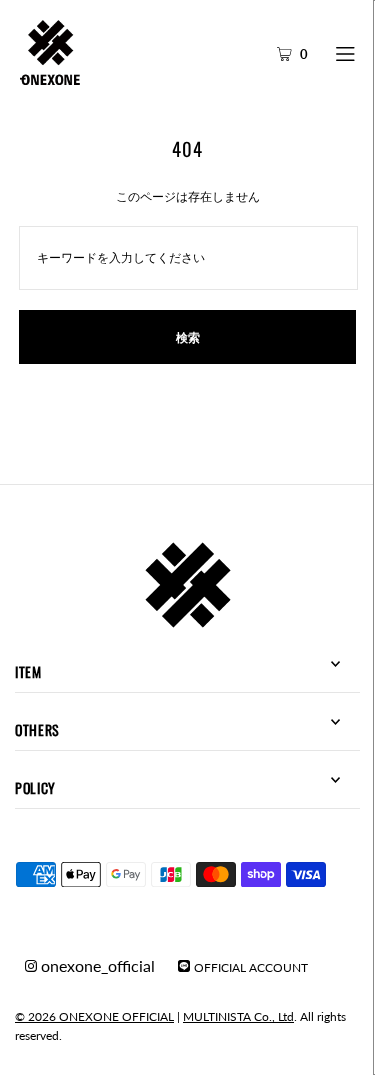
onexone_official (96, 965)
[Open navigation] (347, 52)
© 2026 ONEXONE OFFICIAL (94, 1016)
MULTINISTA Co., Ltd (238, 1016)
